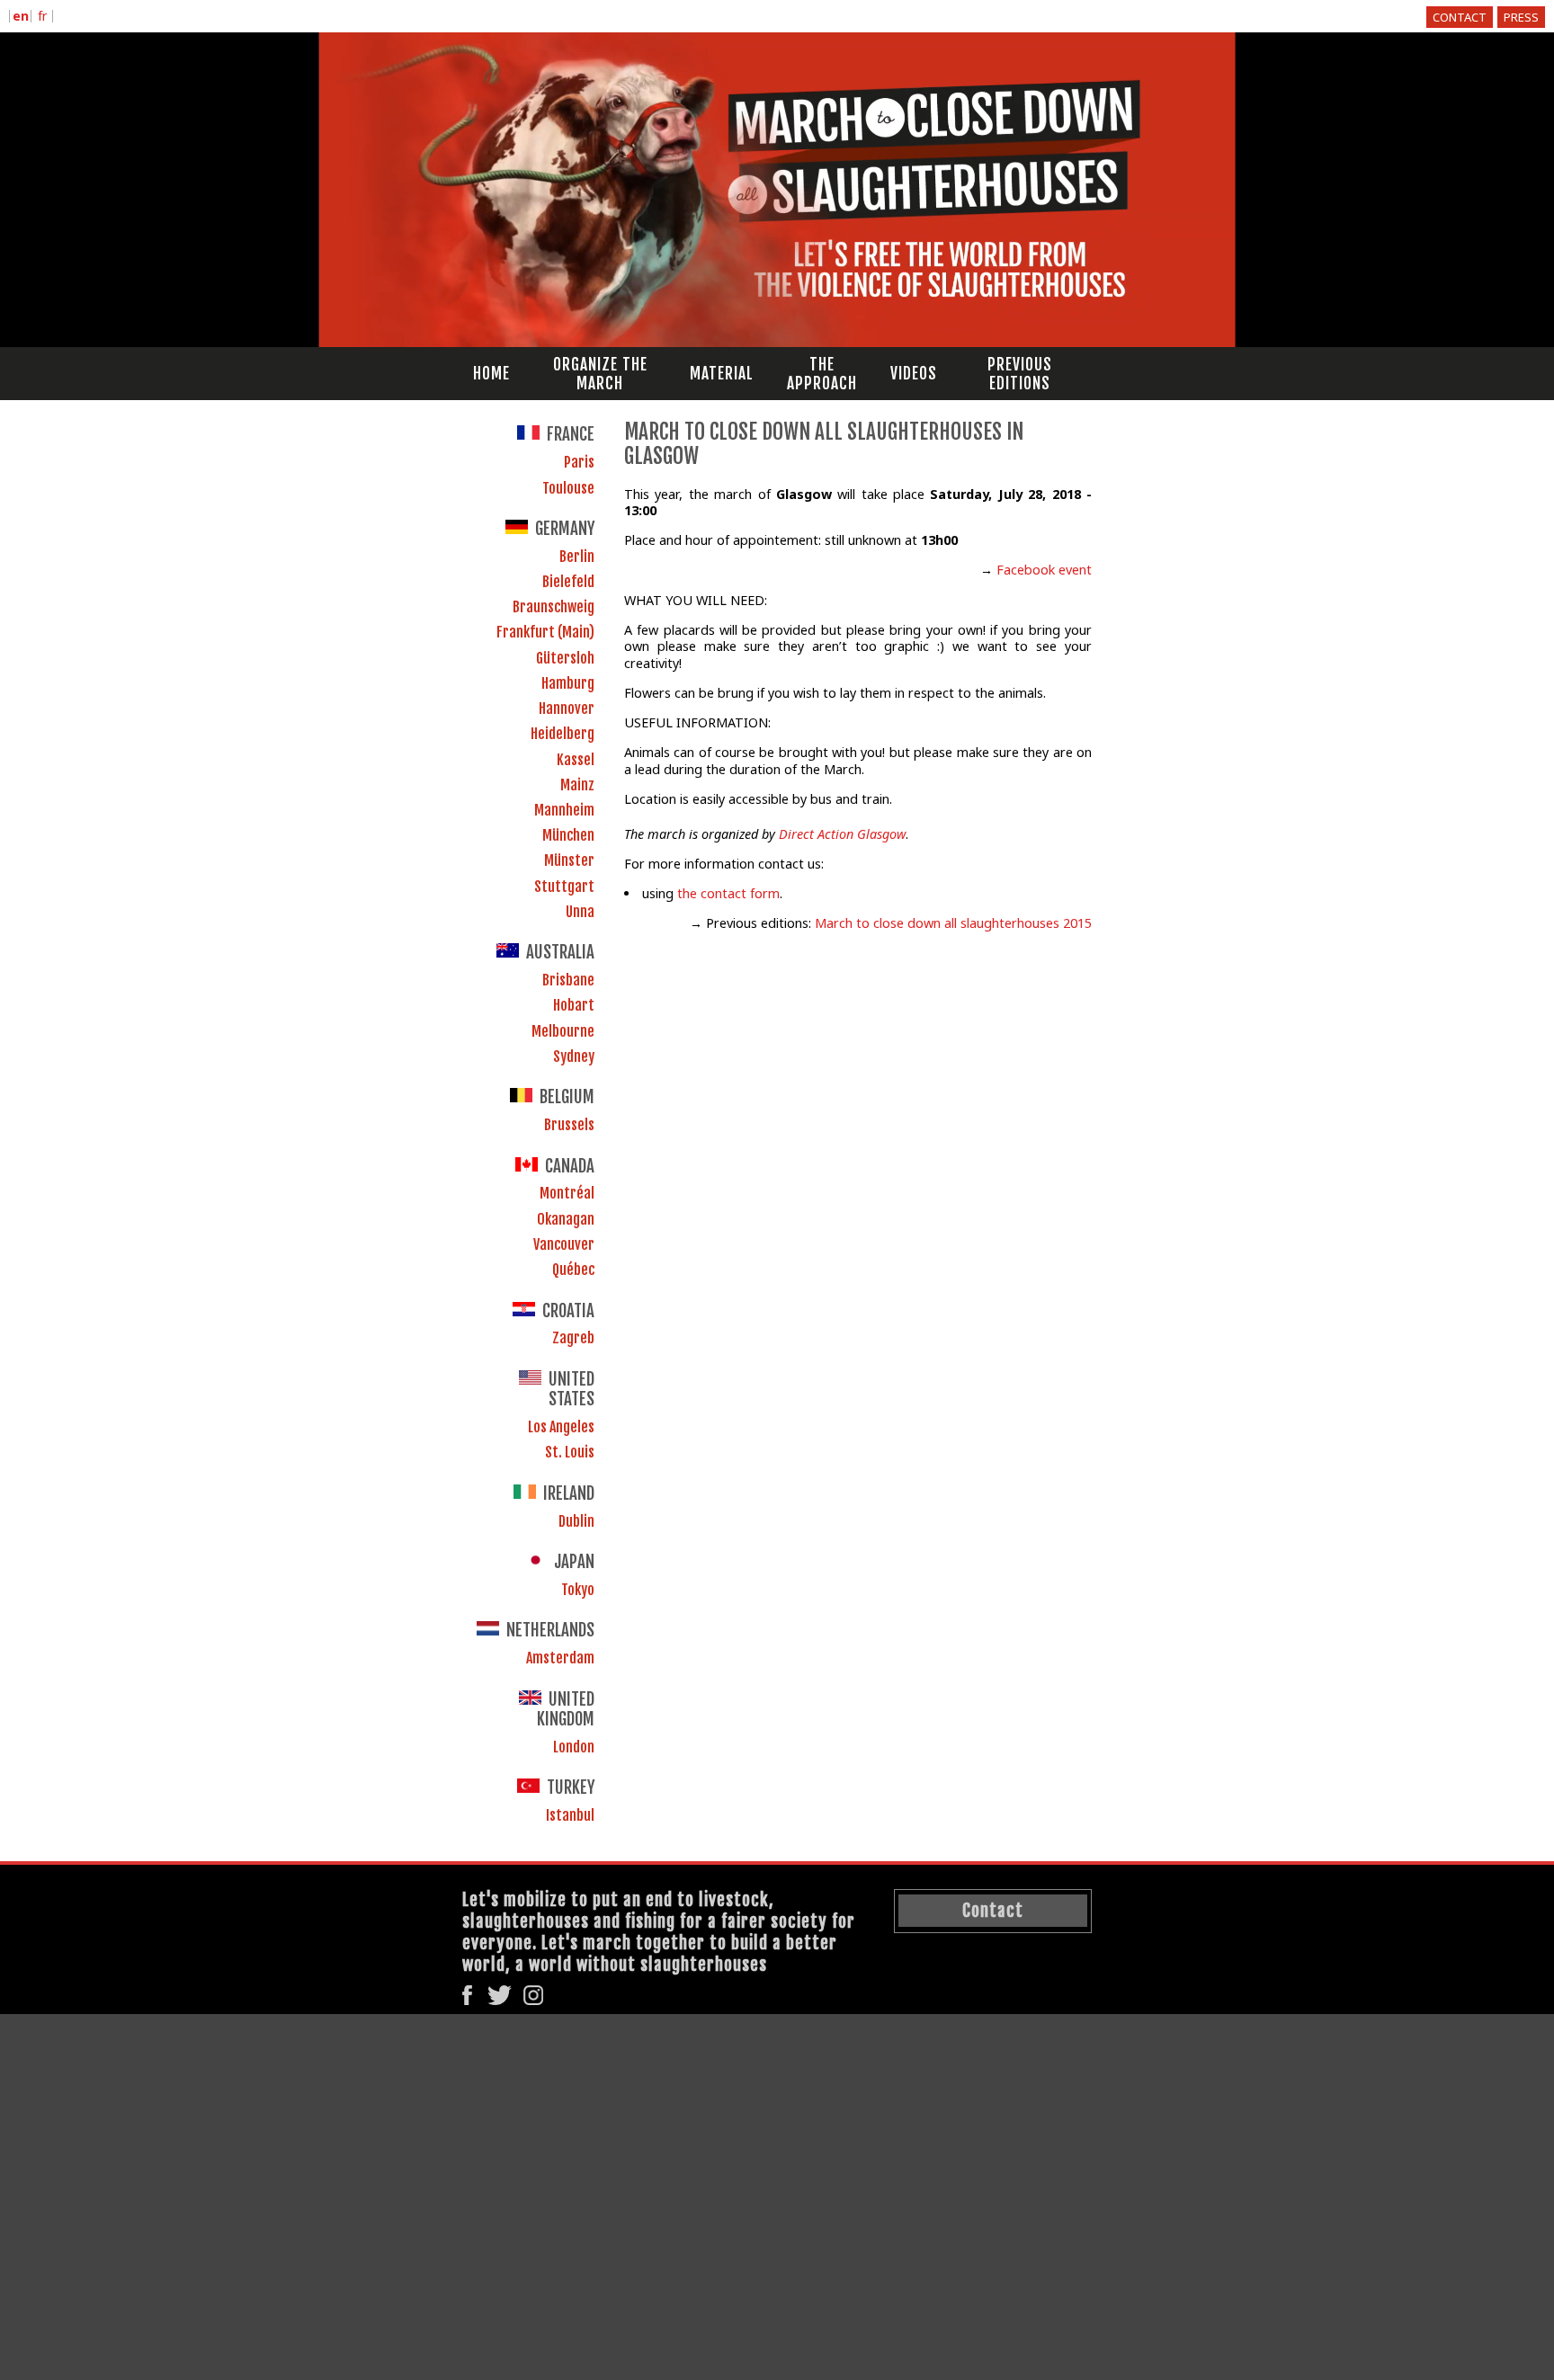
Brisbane (568, 980)
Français (42, 18)
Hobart (574, 1005)
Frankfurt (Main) (545, 632)
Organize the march (600, 374)
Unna (580, 912)
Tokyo (578, 1590)
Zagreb (573, 1338)
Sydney (574, 1056)
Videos (914, 374)
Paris (579, 462)
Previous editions (1020, 374)
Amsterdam (560, 1658)
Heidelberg (563, 734)
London (574, 1747)
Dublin (576, 1521)
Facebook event (1044, 570)
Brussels (569, 1125)
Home (491, 374)
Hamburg (568, 683)
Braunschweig (554, 607)
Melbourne (563, 1031)
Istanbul (570, 1815)
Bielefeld (568, 582)
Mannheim (564, 810)
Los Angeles (561, 1427)
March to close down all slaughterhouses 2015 (953, 923)
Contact (1460, 17)
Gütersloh (565, 658)
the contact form (728, 893)
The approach (822, 374)
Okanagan (566, 1219)
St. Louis (570, 1452)
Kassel (576, 760)
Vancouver (564, 1244)
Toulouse (568, 488)
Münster (569, 860)
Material (722, 374)
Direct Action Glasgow (842, 834)
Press (1521, 17)
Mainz (577, 785)
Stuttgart (564, 887)
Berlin (577, 557)
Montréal (567, 1193)
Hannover (567, 709)
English (20, 18)
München (568, 835)
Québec (573, 1270)
